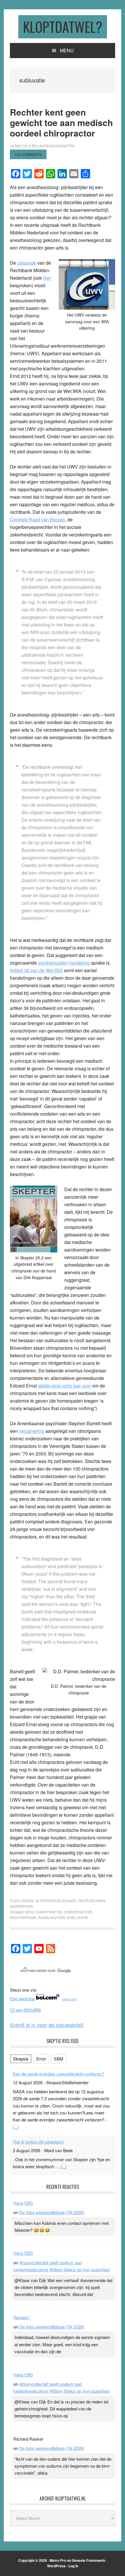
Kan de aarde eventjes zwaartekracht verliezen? (58, 2074)
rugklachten (51, 1917)
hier (47, 278)
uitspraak (27, 263)
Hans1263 (23, 2203)
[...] (16, 2127)
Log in (73, 2566)
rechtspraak (23, 1917)
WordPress (56, 2566)
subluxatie (77, 1917)
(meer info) (69, 1999)
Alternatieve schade (56, 1901)
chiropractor (78, 1912)
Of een (25, 2010)
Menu (67, 50)
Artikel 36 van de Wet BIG (36, 970)
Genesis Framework (89, 2560)
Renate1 (21, 2317)
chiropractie (49, 1912)
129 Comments (28, 154)
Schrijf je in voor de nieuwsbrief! (47, 2025)
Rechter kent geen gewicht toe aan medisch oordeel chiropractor (61, 122)
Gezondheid (22, 1906)
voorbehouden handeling (64, 963)
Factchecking (92, 1901)
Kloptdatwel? (63, 27)
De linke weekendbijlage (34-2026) (52, 2212)
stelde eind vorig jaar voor (64, 1386)
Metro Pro (58, 2560)
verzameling (32, 1431)
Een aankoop (22, 1998)
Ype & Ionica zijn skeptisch (38, 2142)
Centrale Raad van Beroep (37, 519)
